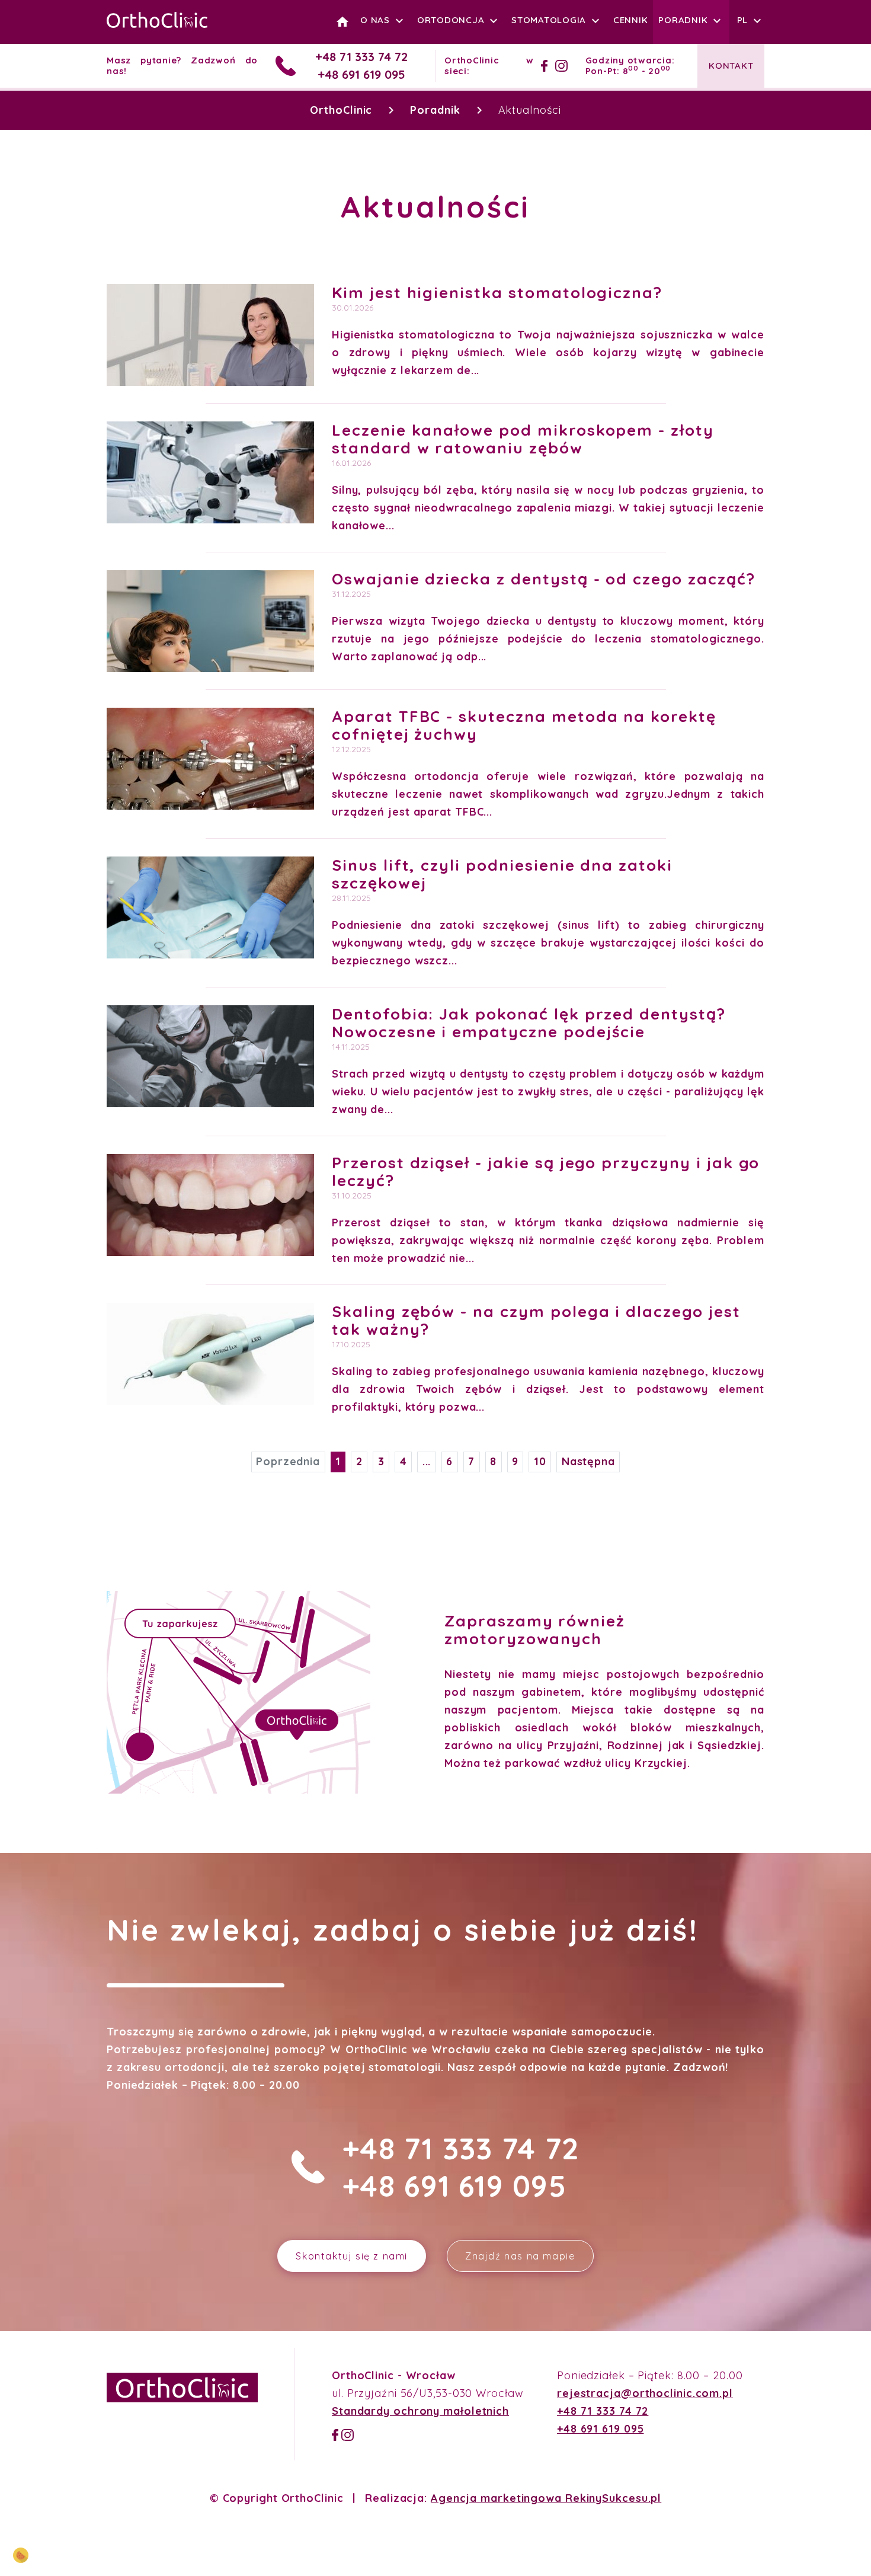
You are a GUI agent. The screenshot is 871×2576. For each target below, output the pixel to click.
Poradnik (683, 20)
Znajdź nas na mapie (520, 2256)
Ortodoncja (451, 20)
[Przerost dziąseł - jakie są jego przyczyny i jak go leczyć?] (210, 1205)
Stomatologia (549, 20)
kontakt (731, 65)
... (427, 1461)
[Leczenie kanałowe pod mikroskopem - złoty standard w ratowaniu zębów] (210, 472)
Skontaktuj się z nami (352, 2256)
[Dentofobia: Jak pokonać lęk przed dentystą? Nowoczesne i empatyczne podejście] (210, 1056)
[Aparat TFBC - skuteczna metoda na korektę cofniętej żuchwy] (210, 759)
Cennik (631, 20)
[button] (751, 20)
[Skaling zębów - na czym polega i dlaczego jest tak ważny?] (210, 1354)
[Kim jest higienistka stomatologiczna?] (210, 335)
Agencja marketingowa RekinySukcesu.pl (546, 2498)
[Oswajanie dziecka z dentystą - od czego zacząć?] (210, 621)
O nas (375, 20)
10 (540, 1461)
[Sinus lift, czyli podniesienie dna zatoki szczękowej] (210, 907)
